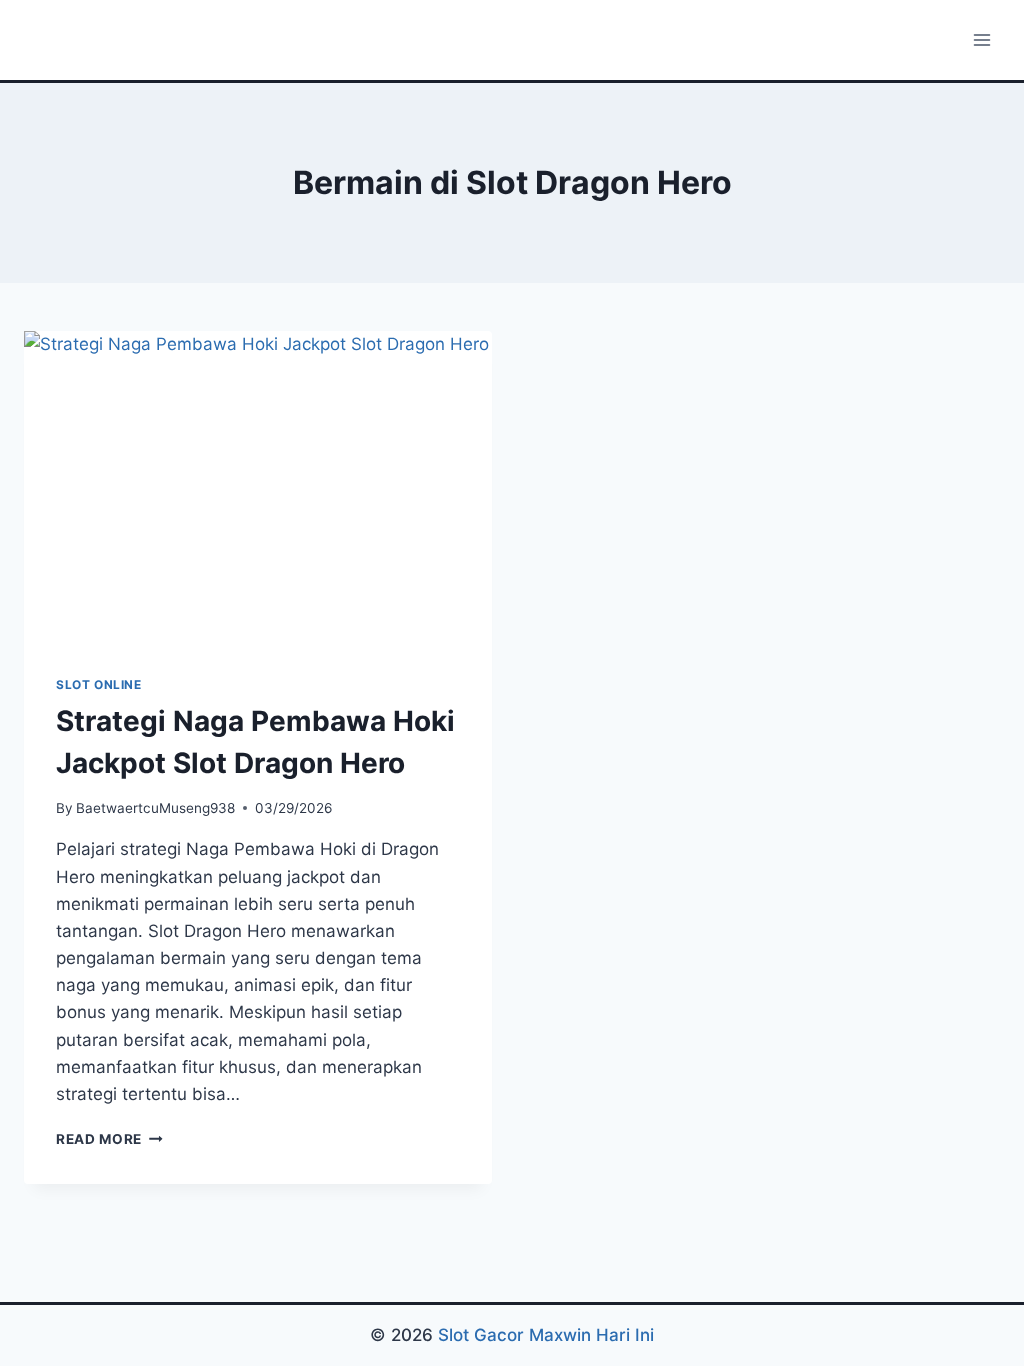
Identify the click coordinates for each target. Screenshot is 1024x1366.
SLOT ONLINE (99, 684)
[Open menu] (981, 39)
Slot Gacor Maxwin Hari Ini (546, 1335)
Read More (109, 1139)
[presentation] (258, 487)
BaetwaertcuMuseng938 (155, 808)
